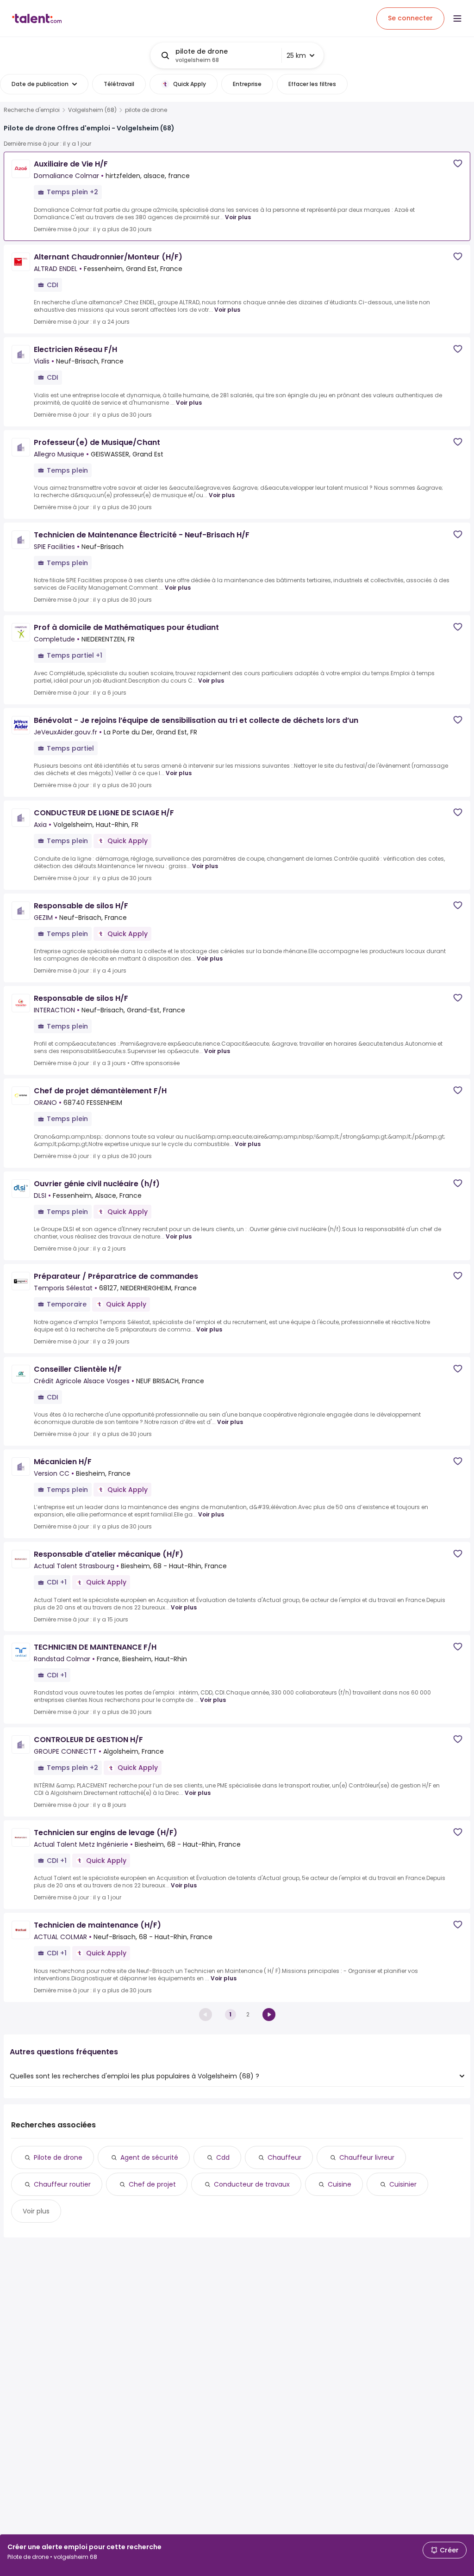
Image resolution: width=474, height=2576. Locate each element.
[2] (269, 2015)
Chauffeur (284, 2157)
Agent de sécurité (149, 2157)
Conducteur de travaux (252, 2184)
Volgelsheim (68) (92, 110)
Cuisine (340, 2184)
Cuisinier (403, 2184)
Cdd (223, 2157)
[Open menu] (457, 18)
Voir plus (238, 217)
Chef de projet (152, 2184)
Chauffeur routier (62, 2184)
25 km (296, 55)
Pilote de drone (58, 2157)
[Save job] (458, 163)
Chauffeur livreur (367, 2157)
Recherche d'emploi (32, 110)
